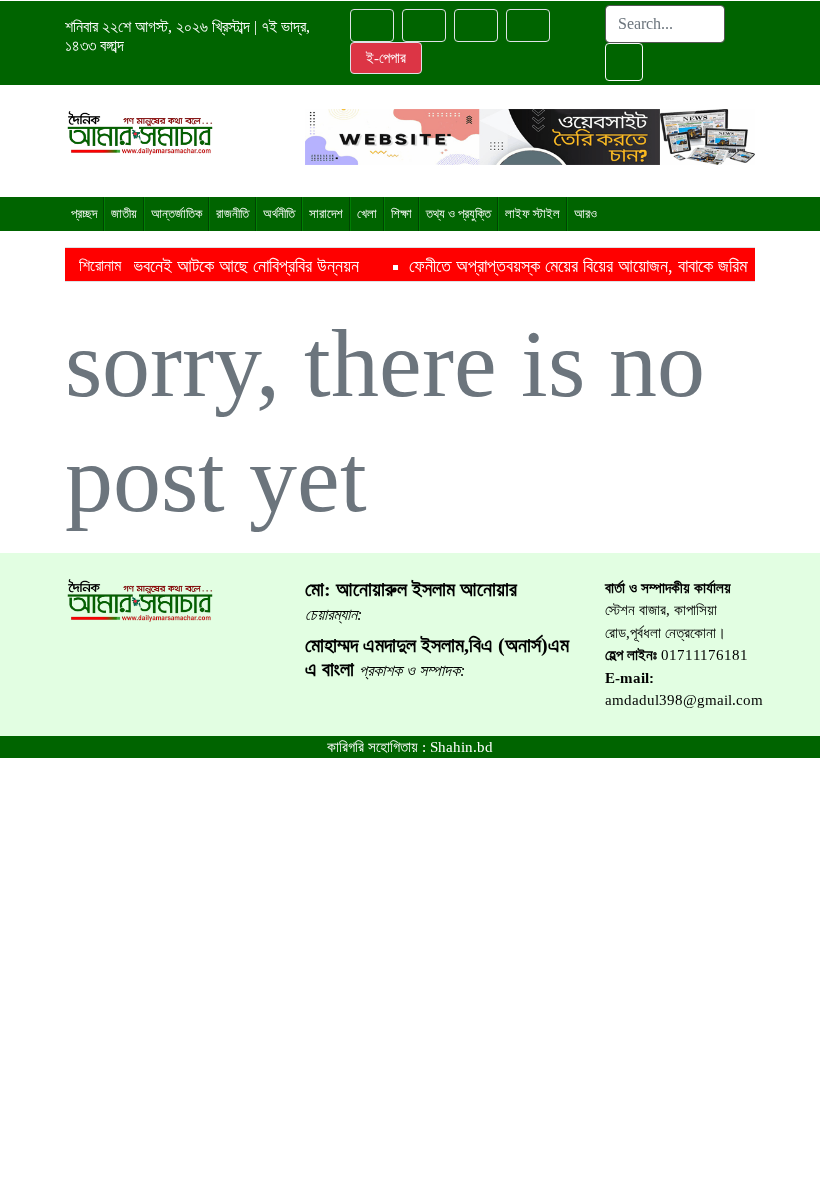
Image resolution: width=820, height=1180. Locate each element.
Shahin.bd (461, 747)
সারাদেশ (326, 213)
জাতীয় (124, 213)
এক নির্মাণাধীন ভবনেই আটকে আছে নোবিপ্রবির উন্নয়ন (168, 266)
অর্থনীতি (279, 213)
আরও (585, 213)
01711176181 (704, 655)
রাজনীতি (232, 213)
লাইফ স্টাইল (532, 213)
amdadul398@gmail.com (684, 700)
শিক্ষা (401, 213)
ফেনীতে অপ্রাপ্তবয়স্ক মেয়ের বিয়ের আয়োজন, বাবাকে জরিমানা (548, 266)
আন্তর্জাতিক (176, 213)
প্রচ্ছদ (84, 213)
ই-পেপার (386, 58)
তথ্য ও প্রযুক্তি (458, 213)
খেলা (367, 213)
